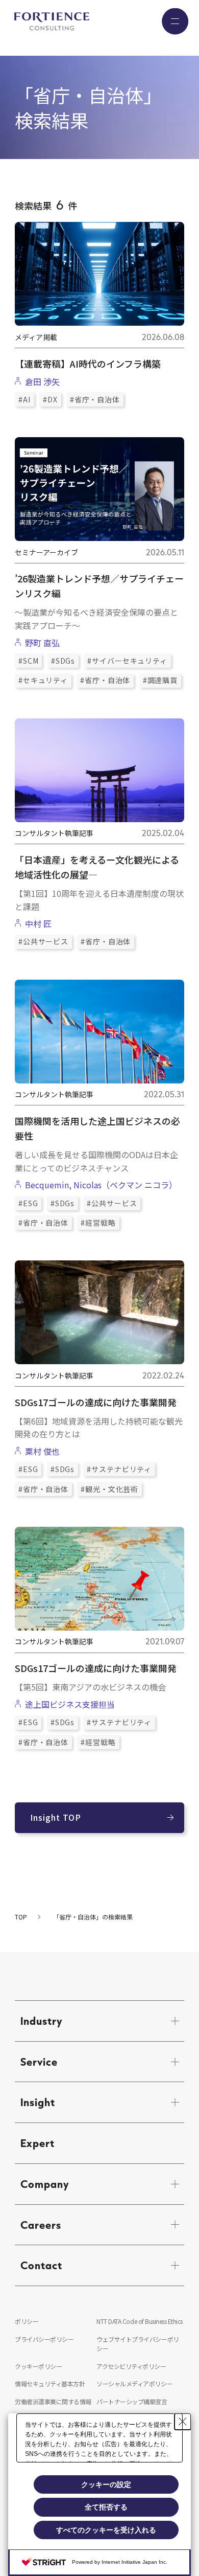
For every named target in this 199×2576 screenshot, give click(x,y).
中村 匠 (38, 923)
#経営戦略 (98, 1223)
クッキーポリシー (38, 2366)
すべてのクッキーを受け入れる (106, 2530)
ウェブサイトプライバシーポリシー (138, 2344)
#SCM (28, 661)
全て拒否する (106, 2507)
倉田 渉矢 (42, 381)
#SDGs (63, 661)
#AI (24, 399)
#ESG (28, 1203)
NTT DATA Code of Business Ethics (140, 2321)
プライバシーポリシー (44, 2339)
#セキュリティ (43, 680)
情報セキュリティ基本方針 (50, 2383)
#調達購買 (160, 680)
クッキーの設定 (106, 2484)
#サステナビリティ (119, 1469)
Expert (38, 2143)
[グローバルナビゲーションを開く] (175, 21)
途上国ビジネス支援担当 (70, 1704)
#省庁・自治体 (95, 399)
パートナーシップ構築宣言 (132, 2401)
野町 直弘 (42, 643)
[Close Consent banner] (183, 2422)
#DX (50, 399)
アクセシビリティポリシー (131, 2366)
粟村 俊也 (42, 1451)
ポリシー (27, 2321)
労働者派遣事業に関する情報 (53, 2401)
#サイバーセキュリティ (127, 661)
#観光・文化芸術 (109, 1489)
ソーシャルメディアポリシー (134, 2383)
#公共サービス (43, 941)
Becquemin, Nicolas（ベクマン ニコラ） (103, 1185)
